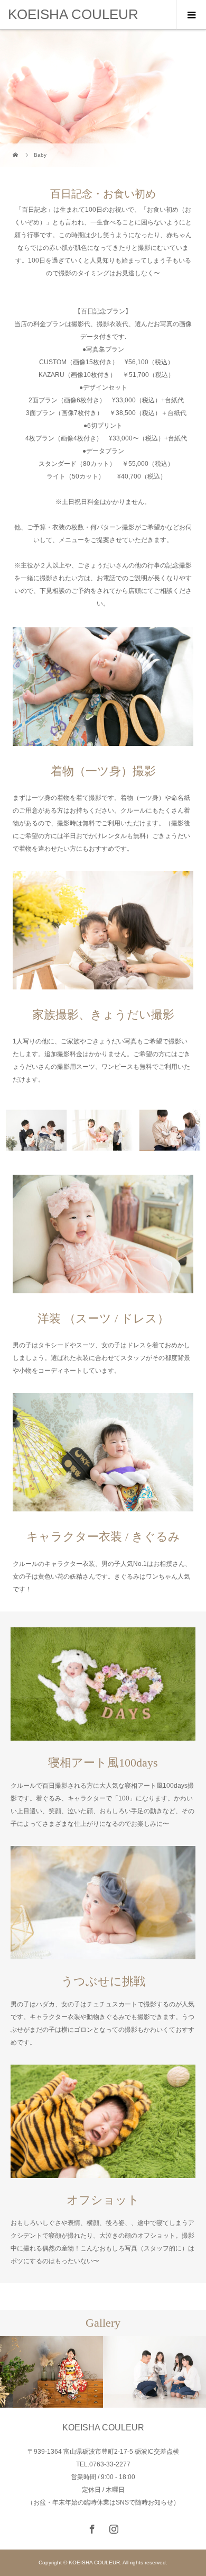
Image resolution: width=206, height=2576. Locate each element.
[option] (51, 2372)
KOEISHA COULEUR (73, 14)
